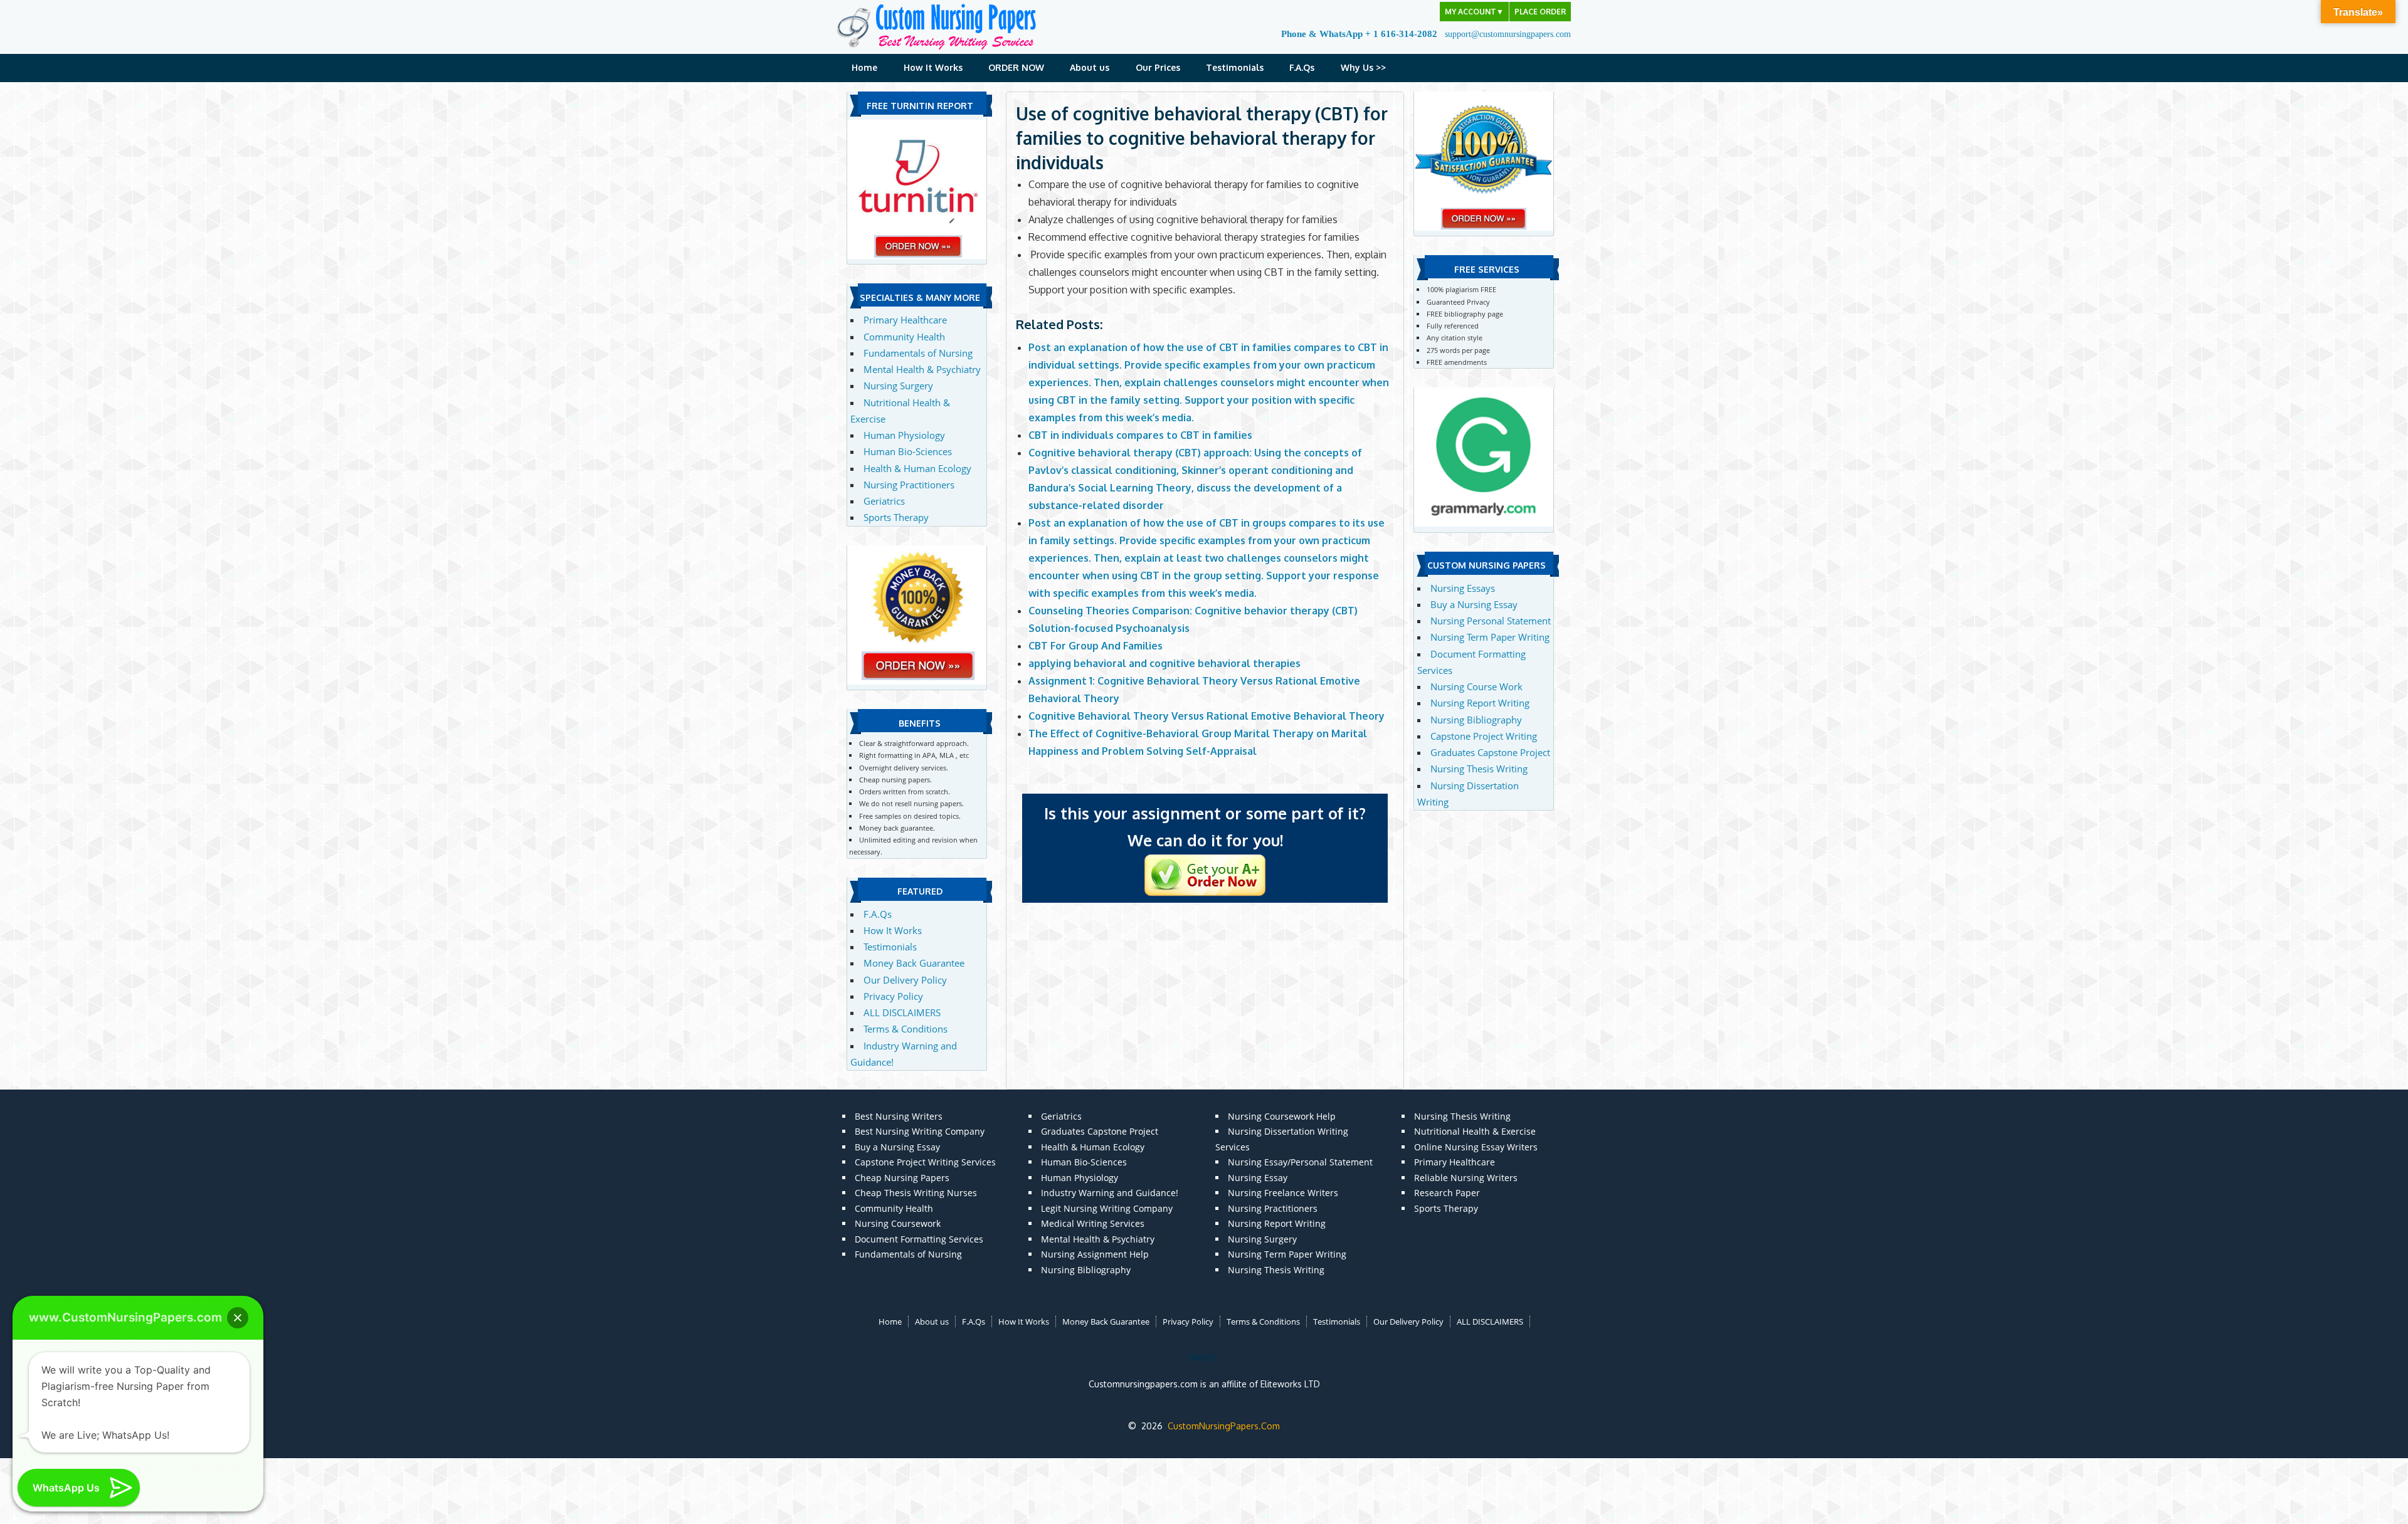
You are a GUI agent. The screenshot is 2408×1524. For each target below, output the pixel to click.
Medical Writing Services (1093, 1223)
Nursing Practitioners (909, 485)
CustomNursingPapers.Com (1224, 1426)
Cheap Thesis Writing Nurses (916, 1193)
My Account (1474, 12)
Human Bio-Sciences (908, 451)
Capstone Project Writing (1484, 736)
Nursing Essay (1258, 1178)
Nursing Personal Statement (1491, 621)
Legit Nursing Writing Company (1107, 1208)
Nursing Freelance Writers (1283, 1193)
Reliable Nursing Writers (1466, 1178)
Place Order (1540, 12)
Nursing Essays (1463, 588)
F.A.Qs (1302, 67)
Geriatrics (884, 501)
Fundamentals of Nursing (918, 353)
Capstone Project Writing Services (925, 1162)
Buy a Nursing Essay (1474, 604)
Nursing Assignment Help (1095, 1254)
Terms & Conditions (906, 1029)
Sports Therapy (896, 517)
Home (864, 67)
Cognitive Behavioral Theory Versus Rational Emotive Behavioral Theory (1207, 716)
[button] (238, 1318)
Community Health (904, 337)
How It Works (933, 67)
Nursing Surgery (898, 386)
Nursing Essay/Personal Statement (1300, 1162)
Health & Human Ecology (917, 468)
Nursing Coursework (898, 1223)
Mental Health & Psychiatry (922, 369)
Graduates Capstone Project (1490, 752)
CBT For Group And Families (1096, 646)
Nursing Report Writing (1480, 703)
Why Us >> (1363, 67)
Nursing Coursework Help (1282, 1116)
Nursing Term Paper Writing (1490, 637)
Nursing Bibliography (1476, 720)
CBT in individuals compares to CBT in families (1140, 435)
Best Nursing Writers (899, 1116)
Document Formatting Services (919, 1239)
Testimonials (1235, 67)
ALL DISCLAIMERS (902, 1012)
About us (1090, 67)
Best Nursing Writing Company (920, 1131)
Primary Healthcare (905, 320)
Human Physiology (904, 435)
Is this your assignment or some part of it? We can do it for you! (1205, 827)
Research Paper (1447, 1193)
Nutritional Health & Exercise (1475, 1131)
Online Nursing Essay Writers (1476, 1147)
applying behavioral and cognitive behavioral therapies (1164, 663)
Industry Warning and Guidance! (1110, 1193)
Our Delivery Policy (905, 980)
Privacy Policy (893, 996)
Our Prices (1158, 67)
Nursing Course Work (1476, 686)
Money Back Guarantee (914, 963)
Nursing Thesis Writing (1479, 769)
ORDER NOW (1016, 67)
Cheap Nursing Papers (902, 1178)
